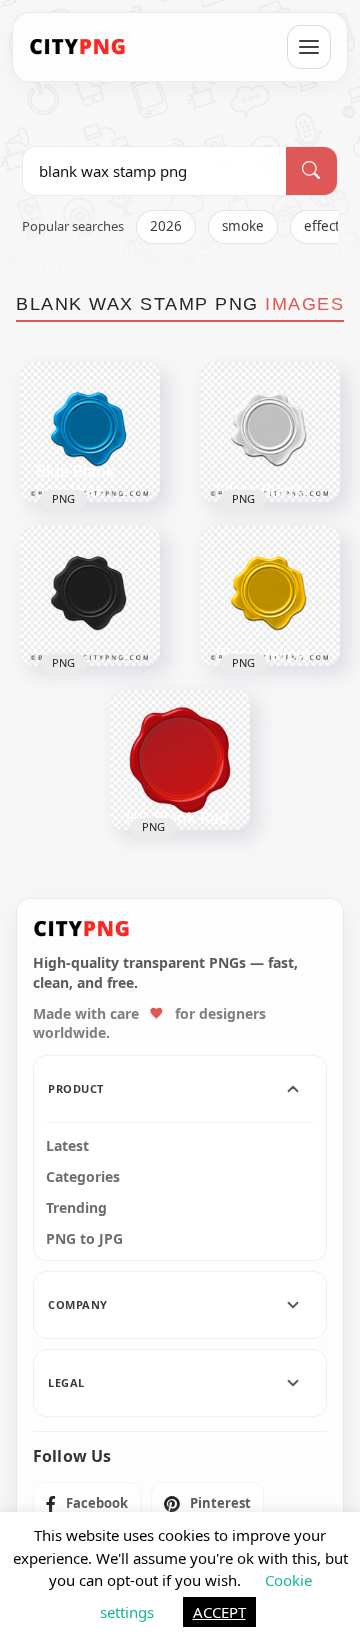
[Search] (311, 171)
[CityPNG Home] (78, 47)
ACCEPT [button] (219, 1612)
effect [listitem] (322, 226)
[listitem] (87, 1504)
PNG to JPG (84, 1239)
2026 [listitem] (166, 226)
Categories (83, 1177)
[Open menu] (309, 47)
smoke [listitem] (243, 226)
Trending (76, 1208)
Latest (67, 1146)
